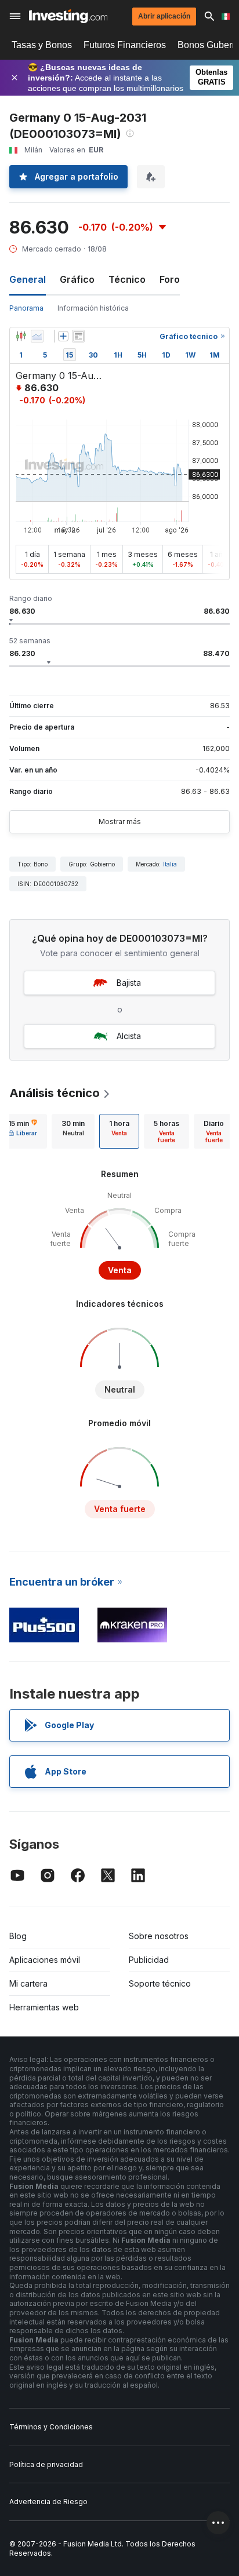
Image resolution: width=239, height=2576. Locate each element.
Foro (170, 279)
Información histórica (93, 308)
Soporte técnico (160, 1983)
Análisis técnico (55, 1093)
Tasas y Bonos (42, 45)
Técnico (127, 279)
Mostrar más (120, 821)
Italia (170, 864)
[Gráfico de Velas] (21, 336)
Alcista (129, 1036)
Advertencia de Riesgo (48, 2502)
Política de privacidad (46, 2464)
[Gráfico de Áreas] (37, 336)
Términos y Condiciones (51, 2427)
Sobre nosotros (159, 1936)
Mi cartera (28, 1983)
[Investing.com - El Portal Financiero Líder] (68, 16)
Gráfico (77, 279)
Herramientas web (44, 2007)
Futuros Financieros (125, 45)
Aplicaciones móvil (45, 1960)
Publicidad (149, 1960)
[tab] (73, 1131)
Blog (18, 1936)
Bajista (129, 983)
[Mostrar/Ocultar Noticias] (78, 336)
